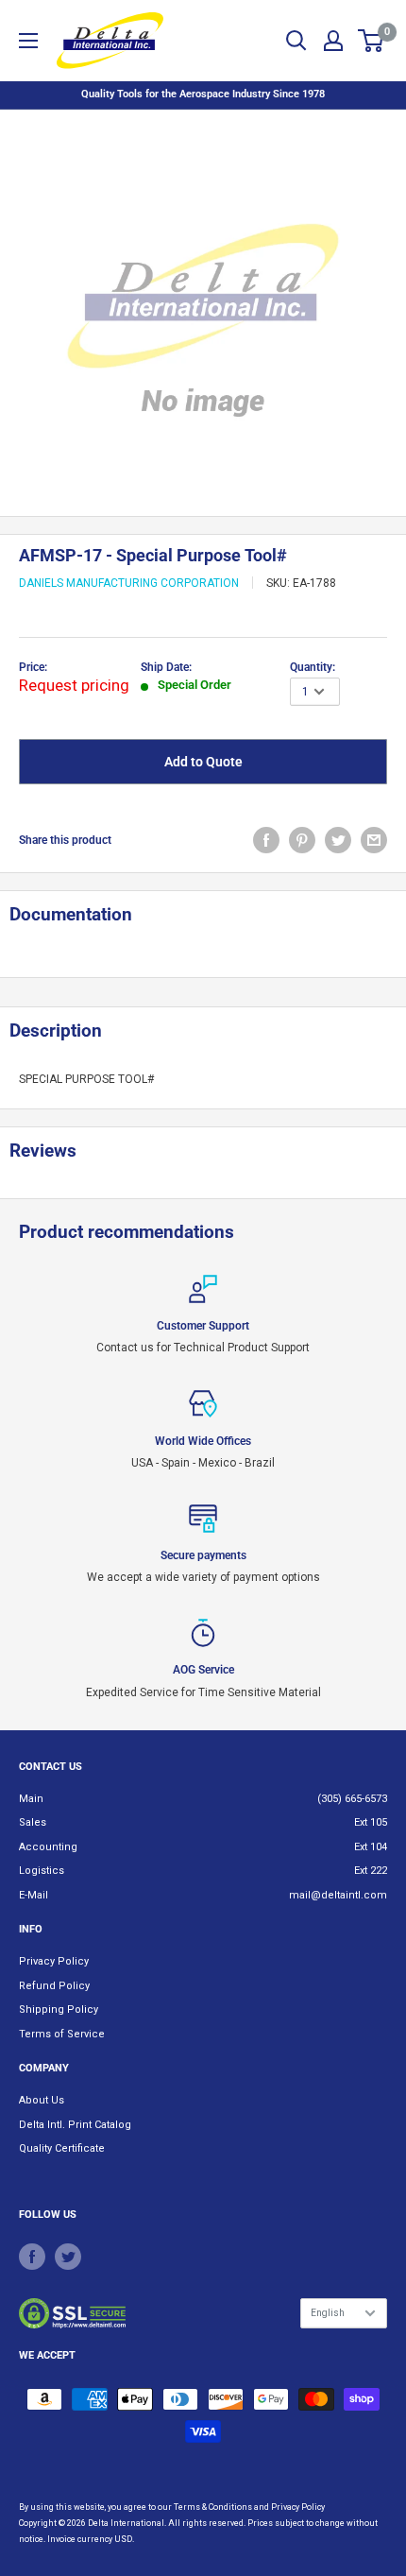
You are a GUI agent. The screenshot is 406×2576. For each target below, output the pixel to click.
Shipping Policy (59, 2009)
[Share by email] (374, 840)
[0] (372, 41)
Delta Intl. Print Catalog (75, 2125)
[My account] (333, 41)
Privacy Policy (54, 1961)
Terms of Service (62, 2034)
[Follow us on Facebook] (32, 2257)
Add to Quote (203, 762)
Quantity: (313, 667)
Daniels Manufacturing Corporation (129, 583)
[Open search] (296, 41)
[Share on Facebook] (266, 840)
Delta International (126, 2523)
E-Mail (34, 1895)
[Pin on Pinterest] (302, 840)
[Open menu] (28, 41)
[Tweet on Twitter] (338, 840)
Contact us (51, 1767)
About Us (42, 2100)
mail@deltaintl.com (338, 1895)
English (328, 2313)
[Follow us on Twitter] (68, 2257)
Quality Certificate (62, 2148)
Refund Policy (54, 1986)
